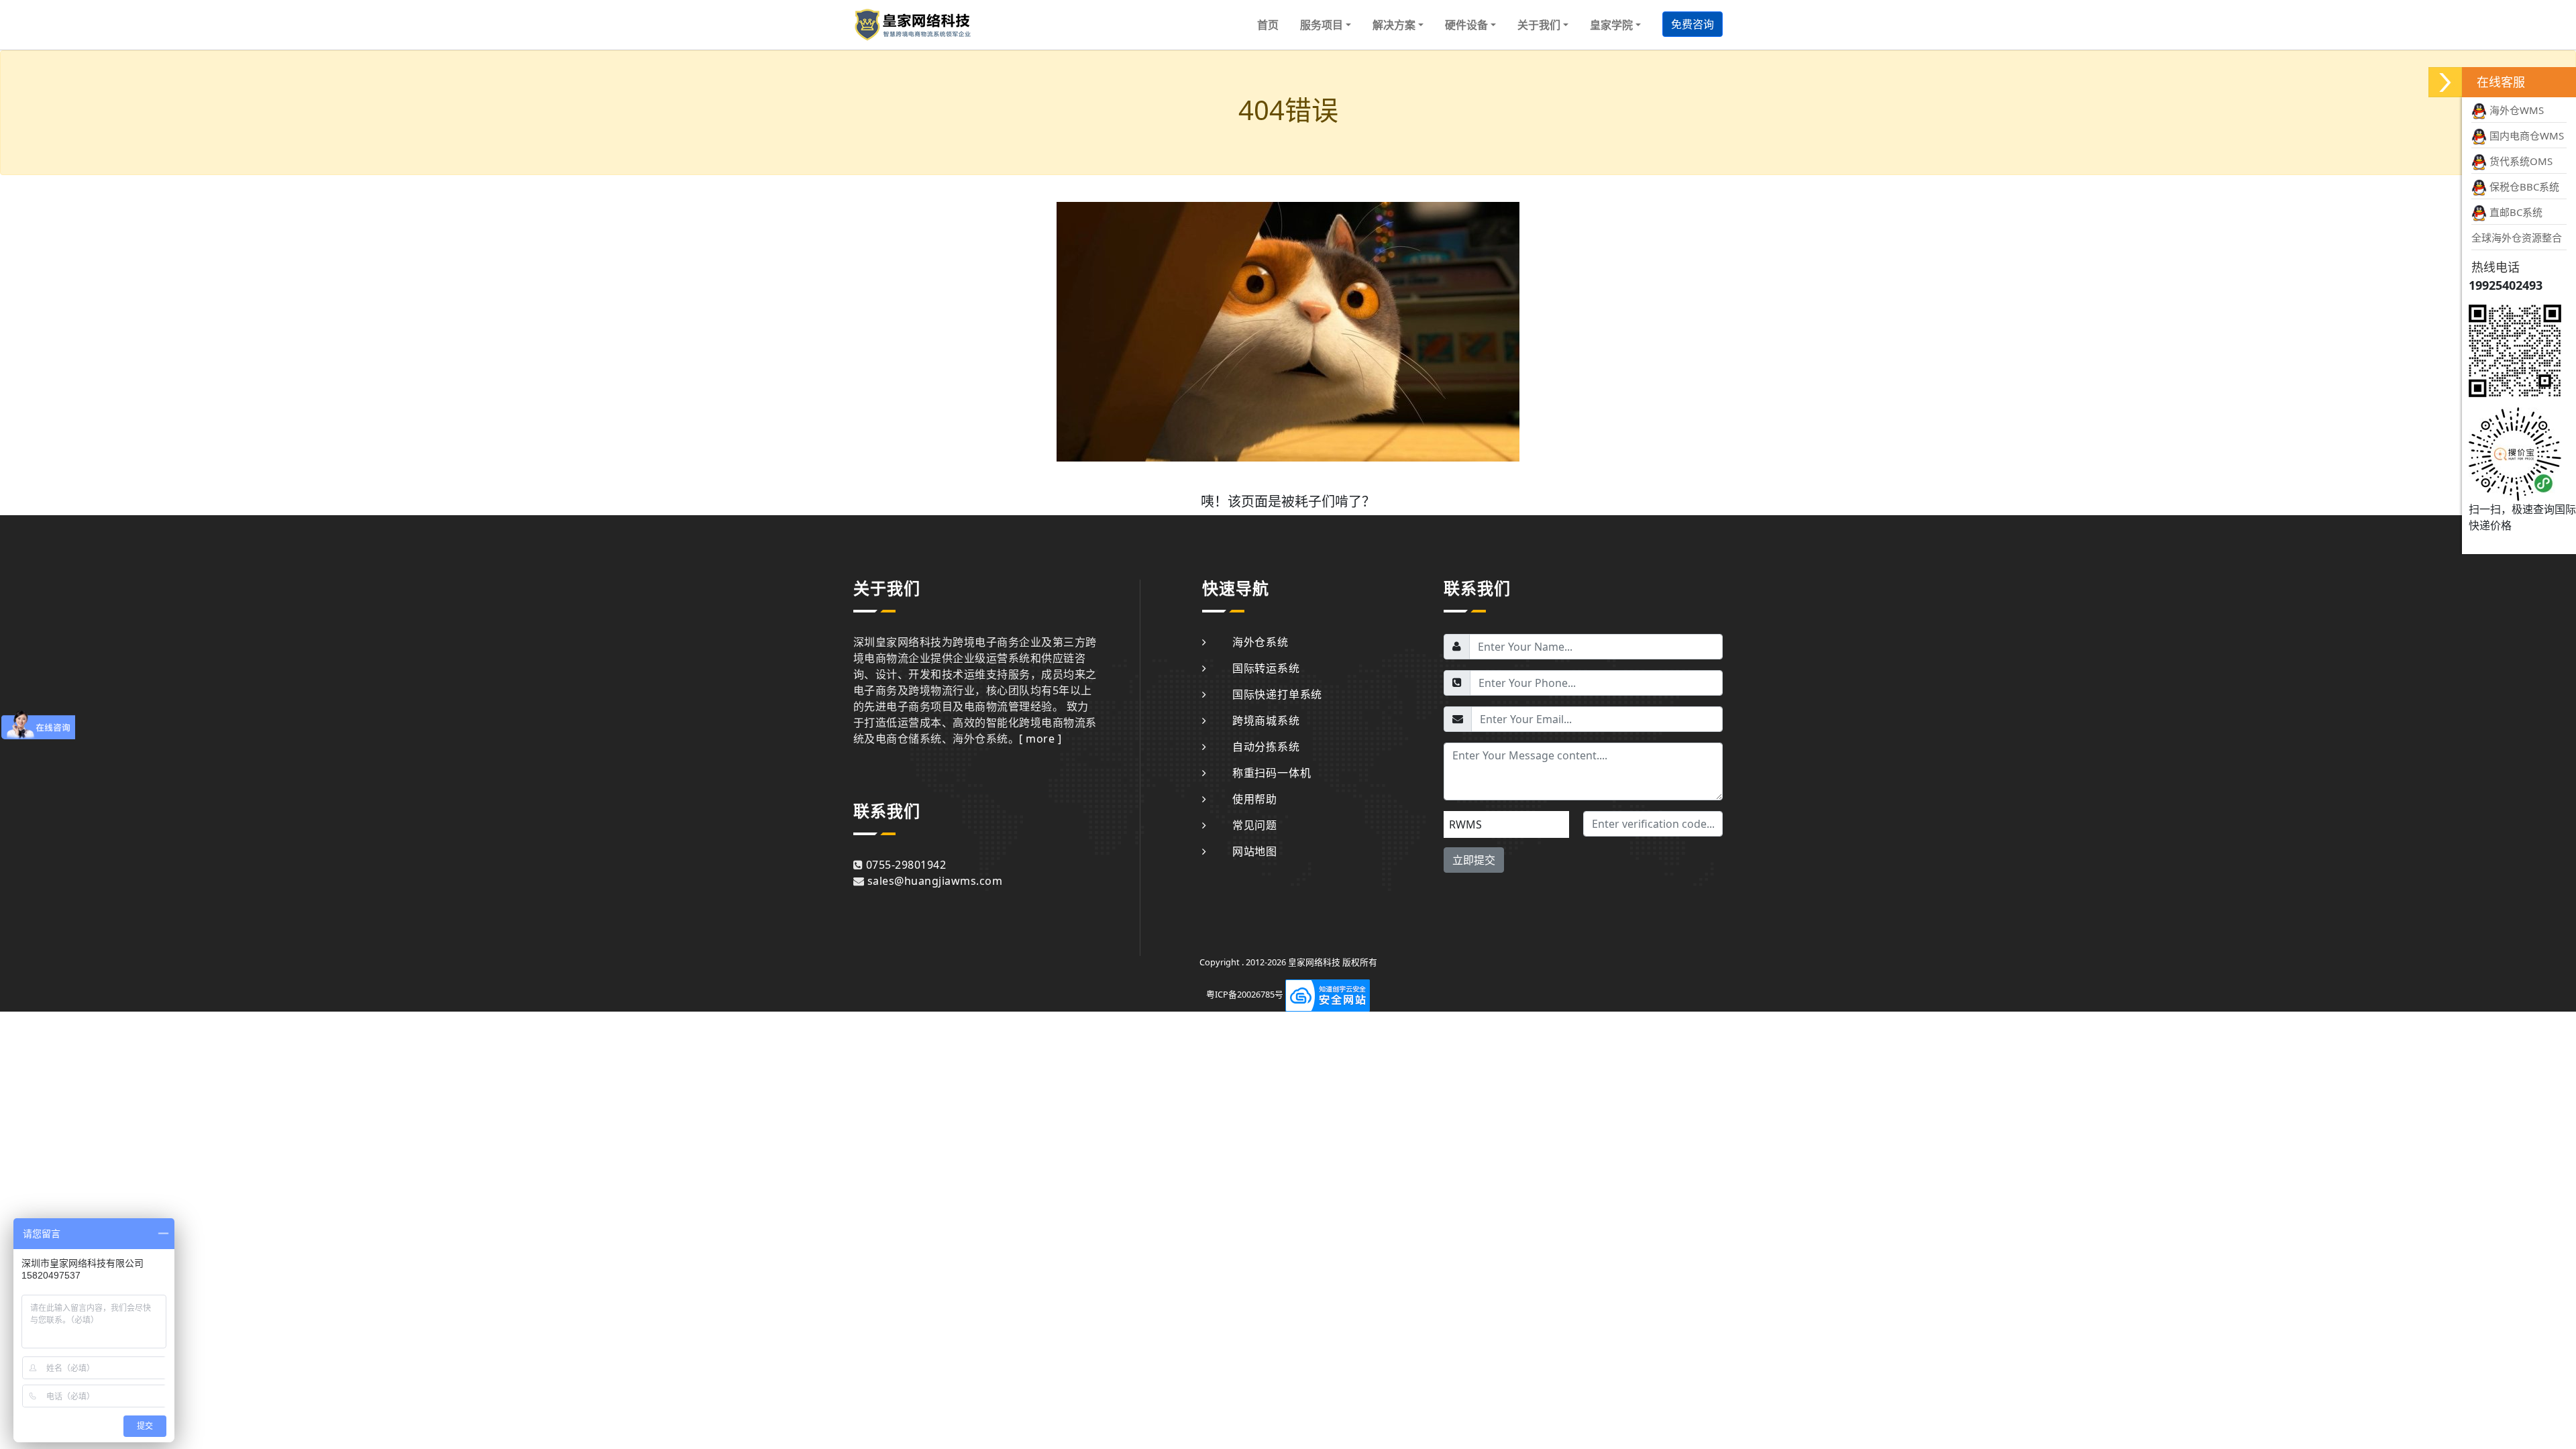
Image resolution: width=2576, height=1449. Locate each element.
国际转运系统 (1266, 668)
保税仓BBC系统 (2523, 186)
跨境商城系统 (1266, 720)
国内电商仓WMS (2525, 136)
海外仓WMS (2515, 110)
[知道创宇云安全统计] (1328, 994)
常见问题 (1255, 825)
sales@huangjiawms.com (935, 881)
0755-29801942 (906, 865)
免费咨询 (1693, 24)
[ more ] (1040, 739)
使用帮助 (1255, 799)
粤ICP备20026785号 (1245, 994)
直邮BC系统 (2515, 212)
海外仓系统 (1260, 642)
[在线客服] (2445, 82)
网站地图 (1255, 851)
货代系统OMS (2520, 161)
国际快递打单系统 (1277, 694)
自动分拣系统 (1266, 747)
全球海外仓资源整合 (2517, 237)
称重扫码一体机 (1272, 773)
